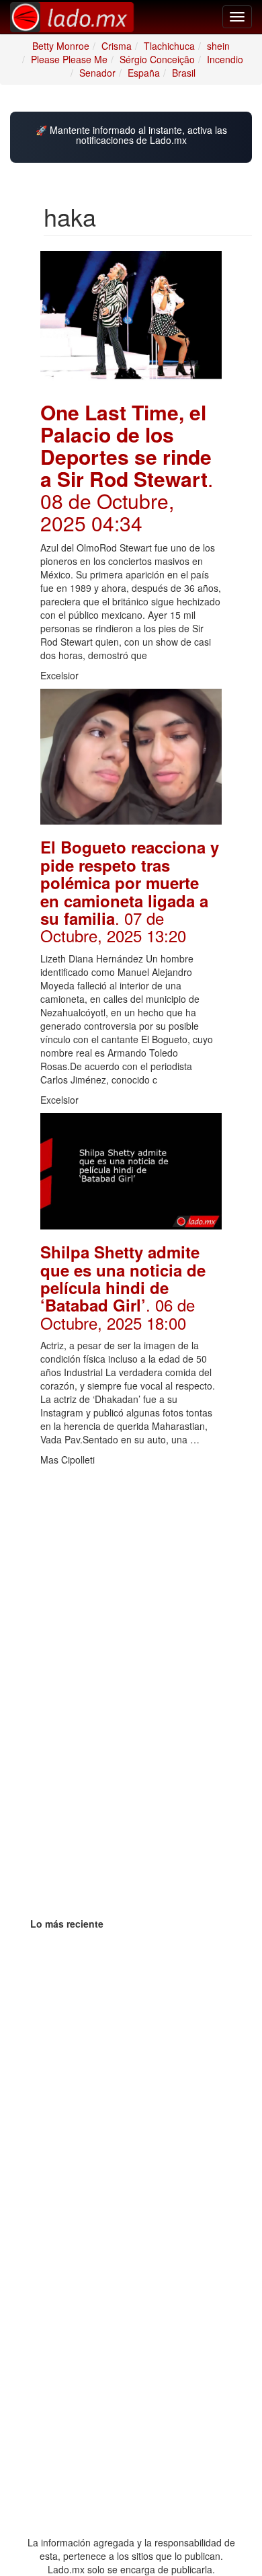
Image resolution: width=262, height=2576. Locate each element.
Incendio (225, 59)
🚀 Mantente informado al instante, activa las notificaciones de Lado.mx (131, 136)
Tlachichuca (169, 46)
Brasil (184, 73)
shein (218, 46)
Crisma (117, 46)
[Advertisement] (131, 1557)
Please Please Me (69, 59)
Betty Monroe (61, 46)
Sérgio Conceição (157, 59)
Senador (97, 73)
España (144, 73)
